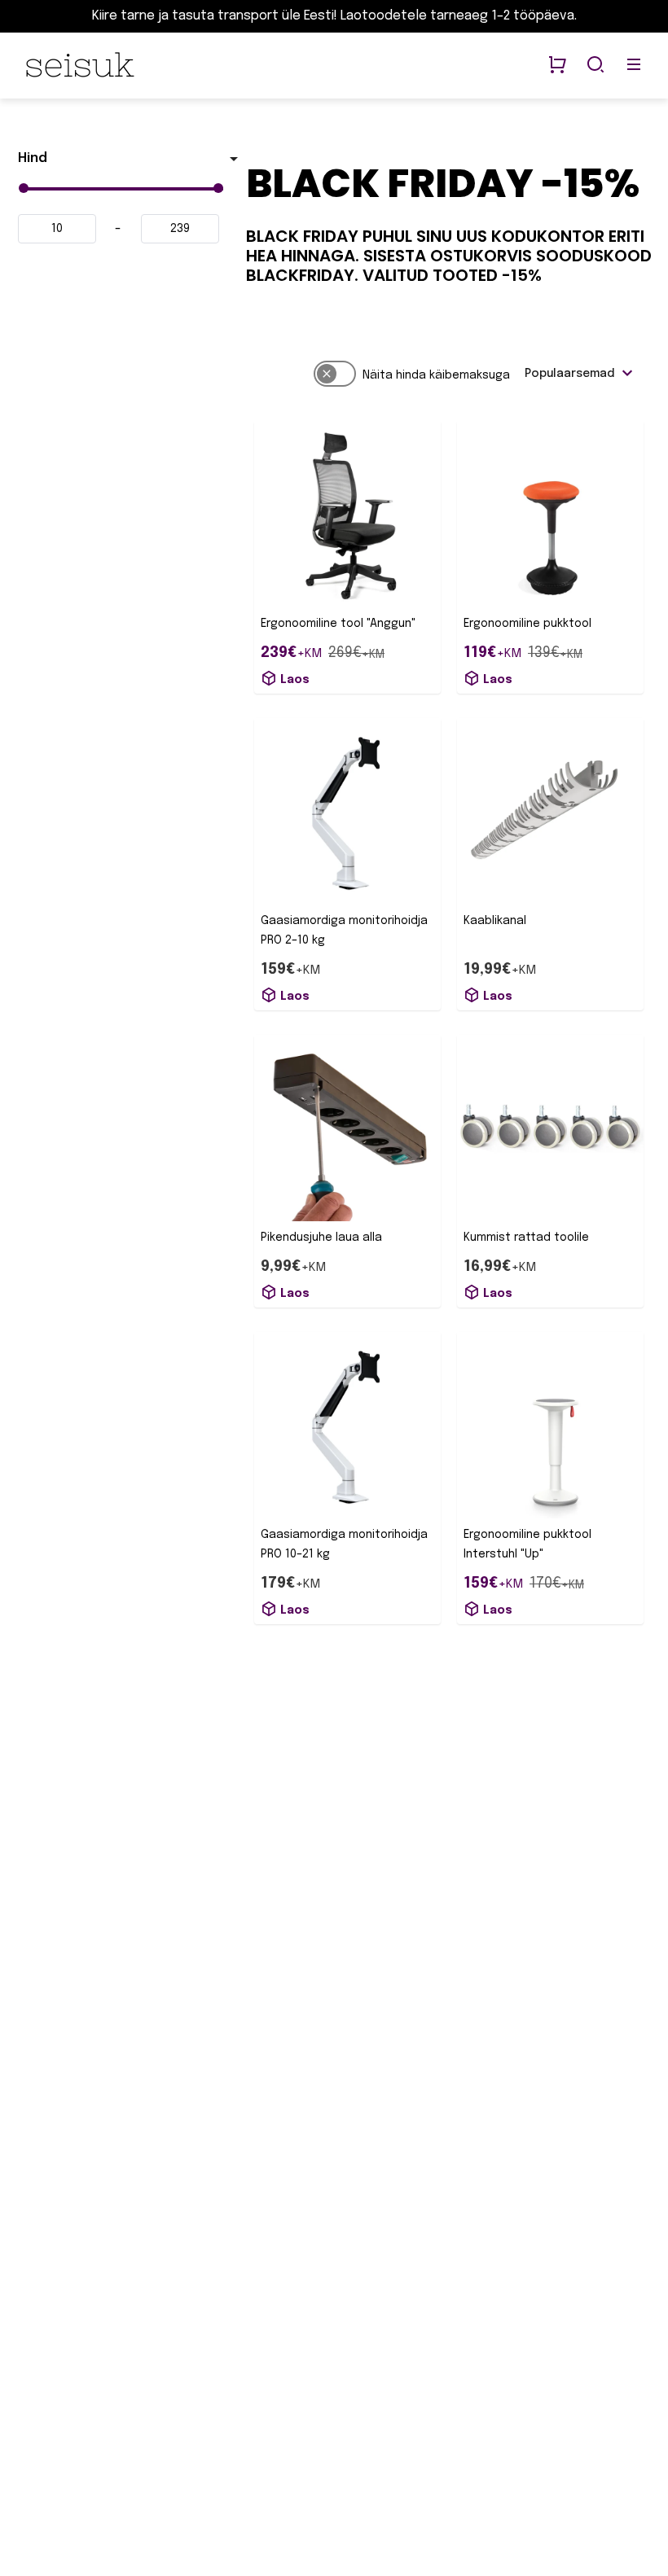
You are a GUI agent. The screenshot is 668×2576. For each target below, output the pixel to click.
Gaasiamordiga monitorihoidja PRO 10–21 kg (344, 1544)
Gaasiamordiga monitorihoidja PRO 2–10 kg (344, 931)
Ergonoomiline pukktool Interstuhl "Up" (527, 1544)
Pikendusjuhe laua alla (321, 1238)
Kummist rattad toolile (526, 1238)
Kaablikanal (495, 921)
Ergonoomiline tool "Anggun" (338, 624)
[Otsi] (595, 66)
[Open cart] (557, 66)
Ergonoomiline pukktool (527, 624)
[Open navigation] (634, 66)
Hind (33, 158)
